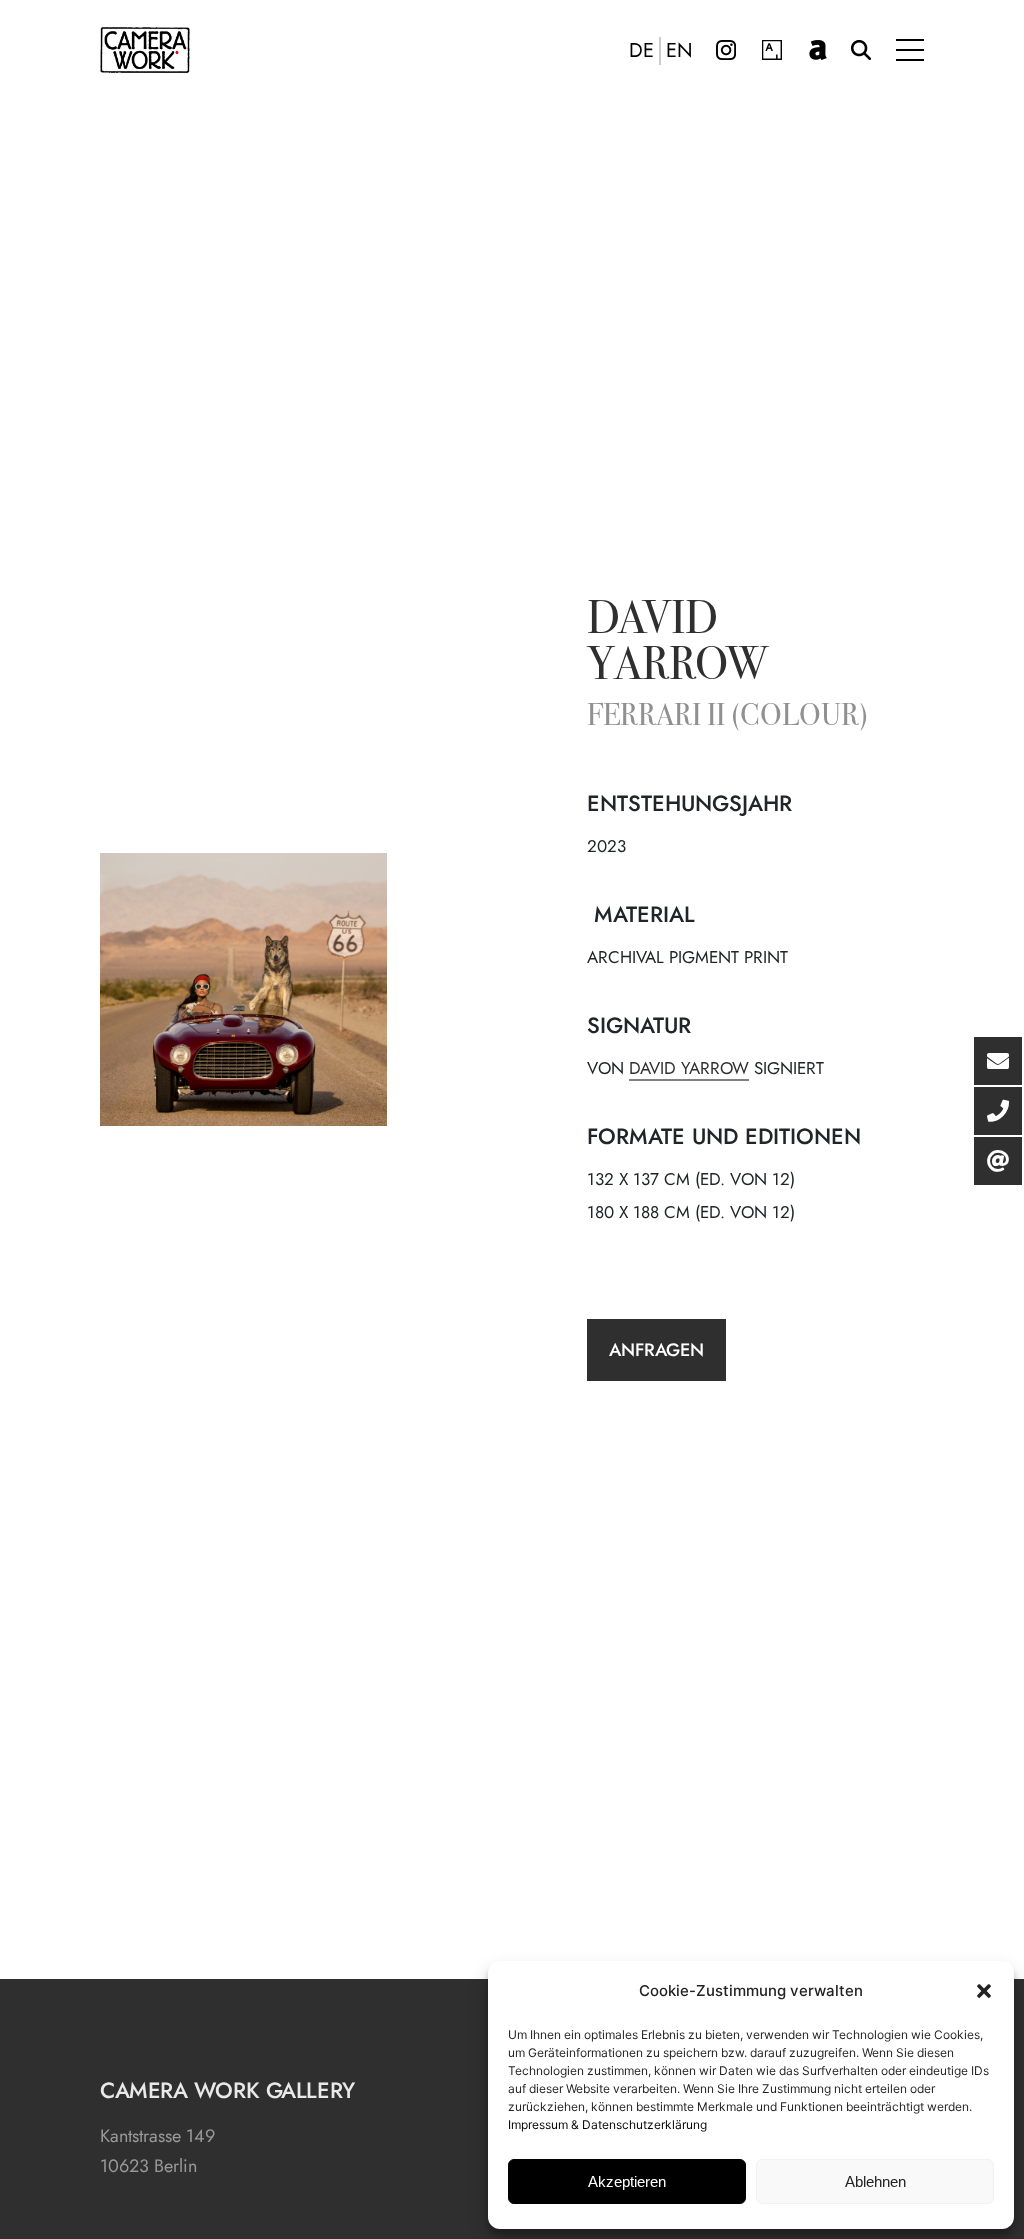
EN (679, 51)
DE (641, 51)
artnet (818, 50)
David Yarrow (677, 645)
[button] (984, 1991)
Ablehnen (875, 2181)
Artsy (772, 50)
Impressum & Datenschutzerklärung (607, 2124)
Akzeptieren (627, 2181)
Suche (861, 50)
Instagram (726, 50)
